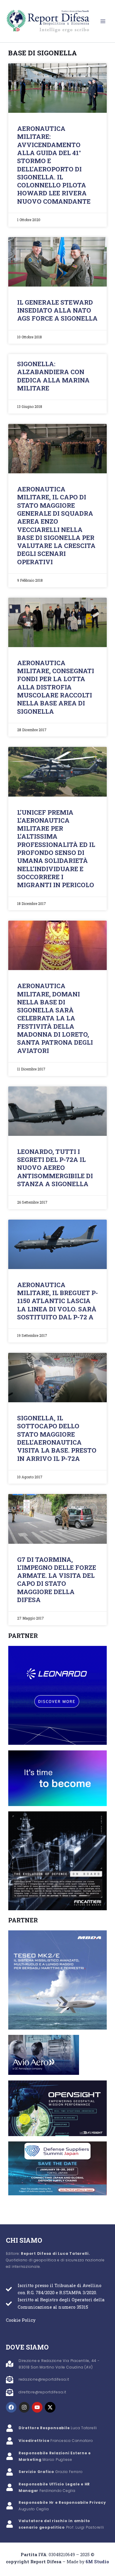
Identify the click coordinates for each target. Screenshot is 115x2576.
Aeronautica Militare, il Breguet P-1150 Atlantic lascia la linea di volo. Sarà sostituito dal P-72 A (57, 1301)
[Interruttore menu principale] (103, 21)
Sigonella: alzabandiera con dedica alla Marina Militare (53, 376)
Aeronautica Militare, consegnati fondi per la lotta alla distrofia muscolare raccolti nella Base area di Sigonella (56, 687)
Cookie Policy (21, 2320)
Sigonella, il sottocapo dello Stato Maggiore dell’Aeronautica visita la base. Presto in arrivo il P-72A (57, 1438)
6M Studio (97, 2562)
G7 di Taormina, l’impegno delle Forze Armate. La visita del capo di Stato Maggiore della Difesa (57, 1580)
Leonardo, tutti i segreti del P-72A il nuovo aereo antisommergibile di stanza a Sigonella (55, 1168)
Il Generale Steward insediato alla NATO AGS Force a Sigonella (57, 310)
